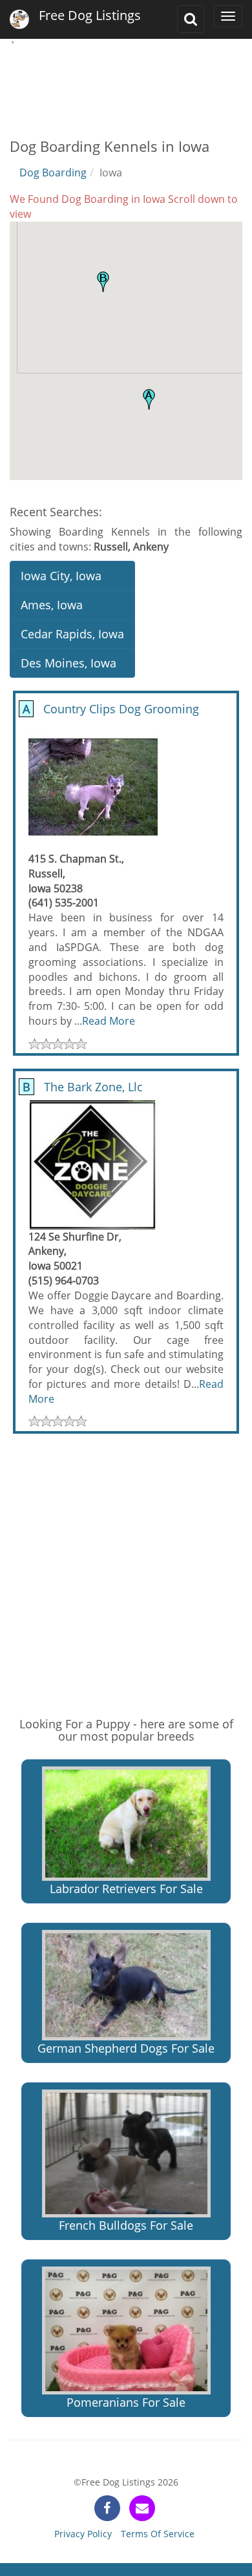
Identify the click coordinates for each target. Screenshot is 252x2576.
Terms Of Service (158, 2534)
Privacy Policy (83, 2534)
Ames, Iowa (52, 605)
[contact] (142, 2508)
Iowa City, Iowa (61, 576)
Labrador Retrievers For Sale (126, 1889)
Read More (109, 1021)
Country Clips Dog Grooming (109, 709)
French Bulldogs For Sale (126, 2225)
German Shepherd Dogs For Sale (126, 2048)
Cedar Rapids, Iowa (72, 634)
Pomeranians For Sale (126, 2402)
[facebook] (107, 2508)
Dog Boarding (53, 173)
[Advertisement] (126, 86)
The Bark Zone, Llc (81, 1087)
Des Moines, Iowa (68, 663)
